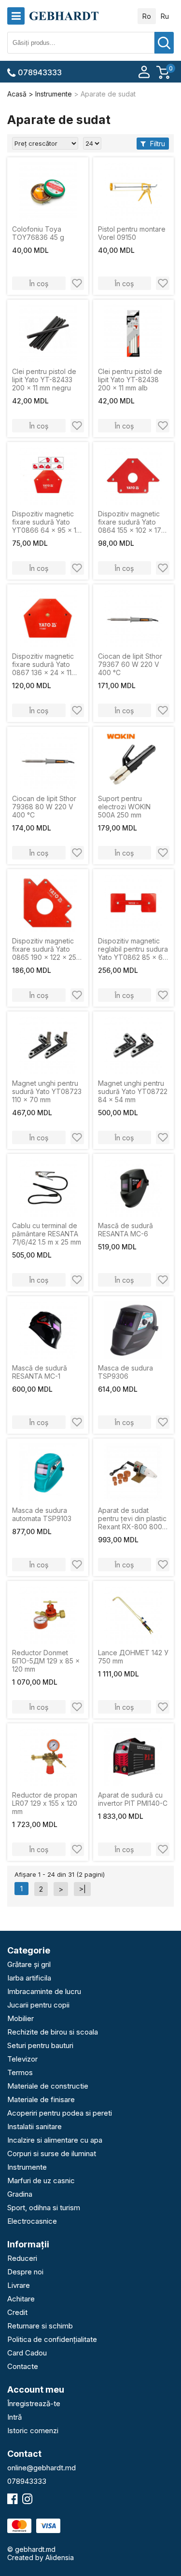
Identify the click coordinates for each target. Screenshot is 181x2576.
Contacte (23, 2366)
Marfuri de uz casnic (41, 2181)
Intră (14, 2417)
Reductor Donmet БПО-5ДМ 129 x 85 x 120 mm (46, 1661)
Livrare (19, 2285)
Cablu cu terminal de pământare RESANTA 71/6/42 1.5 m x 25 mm (47, 1234)
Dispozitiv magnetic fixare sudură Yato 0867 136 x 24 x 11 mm (43, 664)
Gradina (20, 2194)
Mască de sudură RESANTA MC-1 (40, 1372)
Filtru (157, 144)
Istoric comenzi (33, 2431)
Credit (17, 2312)
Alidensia (60, 2557)
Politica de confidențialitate (52, 2339)
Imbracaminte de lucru (44, 1991)
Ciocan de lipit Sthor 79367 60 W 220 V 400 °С (130, 664)
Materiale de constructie (48, 2086)
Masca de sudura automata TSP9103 (42, 1514)
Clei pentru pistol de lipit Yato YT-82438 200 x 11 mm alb (130, 380)
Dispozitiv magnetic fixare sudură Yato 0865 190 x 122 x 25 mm (44, 949)
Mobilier (21, 2018)
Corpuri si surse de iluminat (52, 2154)
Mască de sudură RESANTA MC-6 (125, 1230)
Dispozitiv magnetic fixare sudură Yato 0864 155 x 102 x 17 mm (130, 522)
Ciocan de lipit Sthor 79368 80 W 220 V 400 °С (44, 807)
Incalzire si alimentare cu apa (55, 2140)
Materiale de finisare (41, 2099)
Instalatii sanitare (35, 2126)
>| (82, 1889)
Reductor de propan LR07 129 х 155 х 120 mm (45, 1803)
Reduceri (22, 2258)
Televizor (22, 2059)
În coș (39, 284)
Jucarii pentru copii (38, 2005)
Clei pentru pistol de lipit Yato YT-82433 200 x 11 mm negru (44, 380)
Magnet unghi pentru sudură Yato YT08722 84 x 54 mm (133, 1091)
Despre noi (25, 2272)
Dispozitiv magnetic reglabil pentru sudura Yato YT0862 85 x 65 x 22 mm (133, 949)
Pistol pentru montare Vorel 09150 (132, 233)
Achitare (21, 2299)
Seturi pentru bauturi (40, 2045)
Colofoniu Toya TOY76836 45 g (38, 233)
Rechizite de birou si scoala (53, 2032)
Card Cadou (27, 2353)
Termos (20, 2072)
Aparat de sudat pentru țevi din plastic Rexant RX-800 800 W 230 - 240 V (132, 1518)
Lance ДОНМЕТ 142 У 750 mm (133, 1657)
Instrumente (27, 2167)
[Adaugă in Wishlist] (77, 283)
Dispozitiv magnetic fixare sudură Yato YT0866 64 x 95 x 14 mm (46, 522)
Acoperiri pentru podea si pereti (60, 2113)
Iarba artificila (29, 1978)
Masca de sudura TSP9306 (125, 1372)
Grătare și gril (29, 1964)
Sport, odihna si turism (44, 2208)
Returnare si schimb (40, 2326)
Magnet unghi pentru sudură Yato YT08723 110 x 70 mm (47, 1091)
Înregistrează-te (34, 2403)
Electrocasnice (32, 2221)
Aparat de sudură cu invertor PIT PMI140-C (133, 1799)
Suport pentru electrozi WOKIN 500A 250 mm (124, 807)
